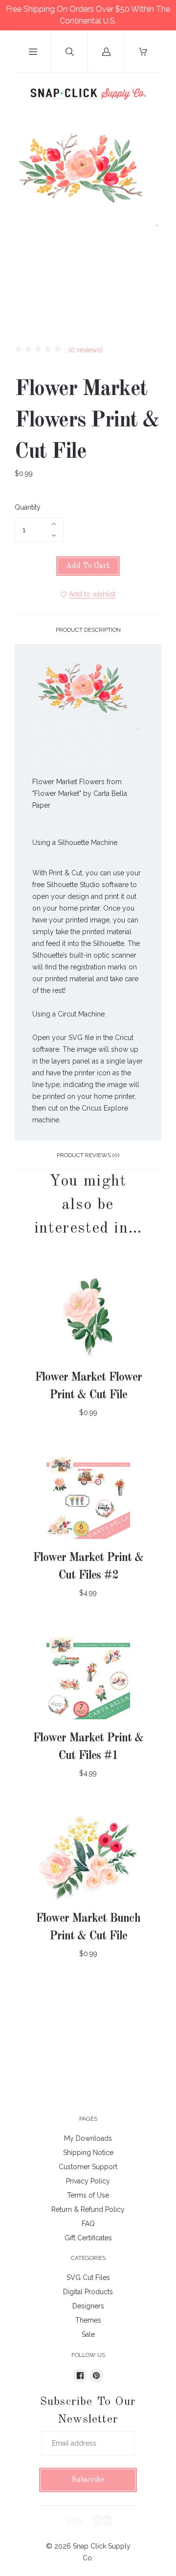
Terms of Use (88, 2195)
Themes (88, 2320)
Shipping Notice (88, 2153)
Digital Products (88, 2292)
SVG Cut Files (88, 2278)
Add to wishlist (92, 594)
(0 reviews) (85, 350)
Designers (88, 2306)
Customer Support (88, 2167)
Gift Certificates (88, 2238)
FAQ (88, 2224)
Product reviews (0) (88, 1155)
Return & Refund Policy (88, 2209)
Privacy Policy (88, 2181)
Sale (88, 2334)
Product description (88, 630)
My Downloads (88, 2138)
